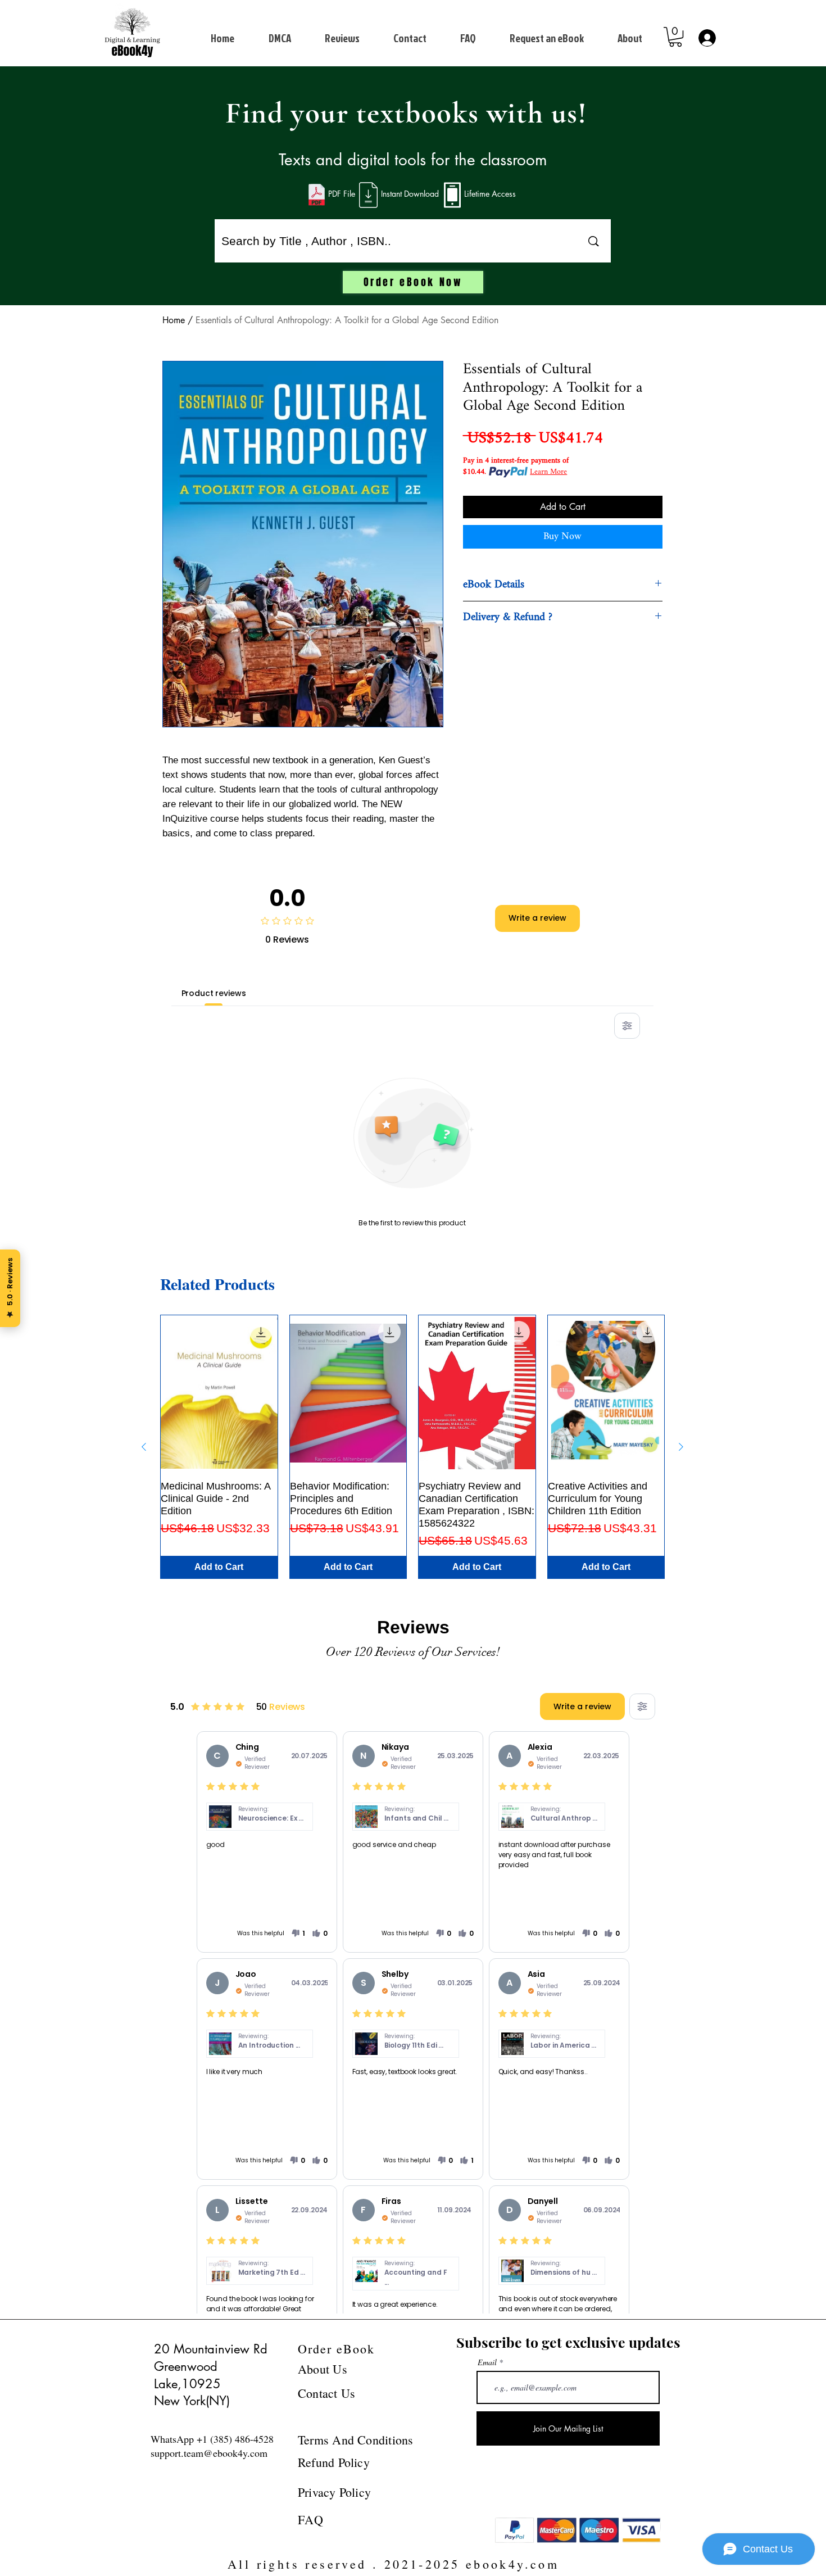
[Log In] (706, 38)
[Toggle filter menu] (627, 1026)
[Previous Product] (144, 1447)
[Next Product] (681, 1447)
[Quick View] (219, 1393)
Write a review (537, 918)
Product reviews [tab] (214, 993)
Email (487, 2362)
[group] (412, 1447)
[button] (675, 37)
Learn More (548, 472)
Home (174, 320)
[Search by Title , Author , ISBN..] (593, 241)
